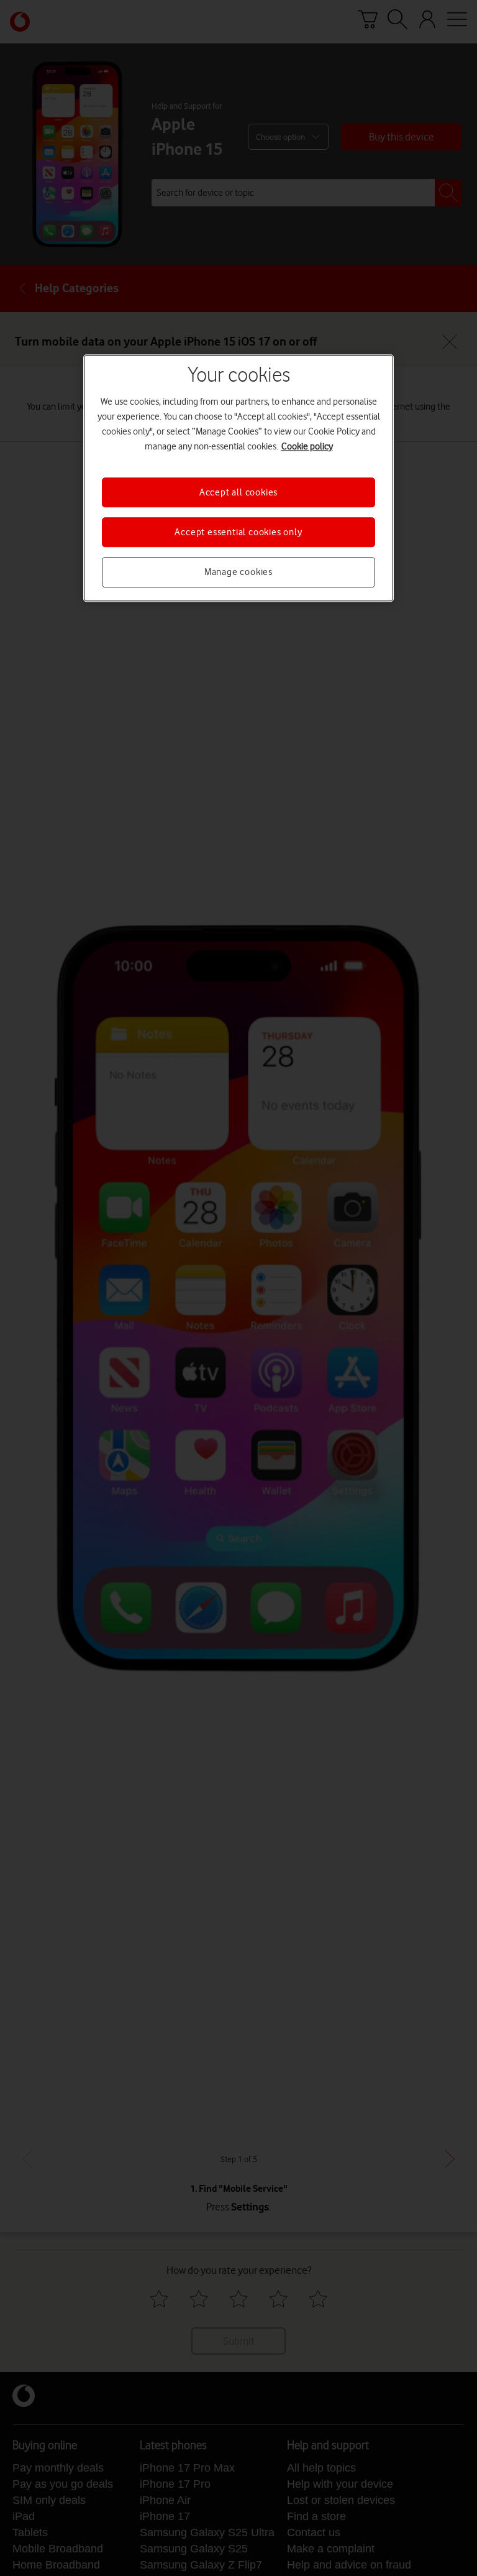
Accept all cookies (238, 492)
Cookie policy (307, 446)
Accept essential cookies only (238, 532)
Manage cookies (238, 573)
